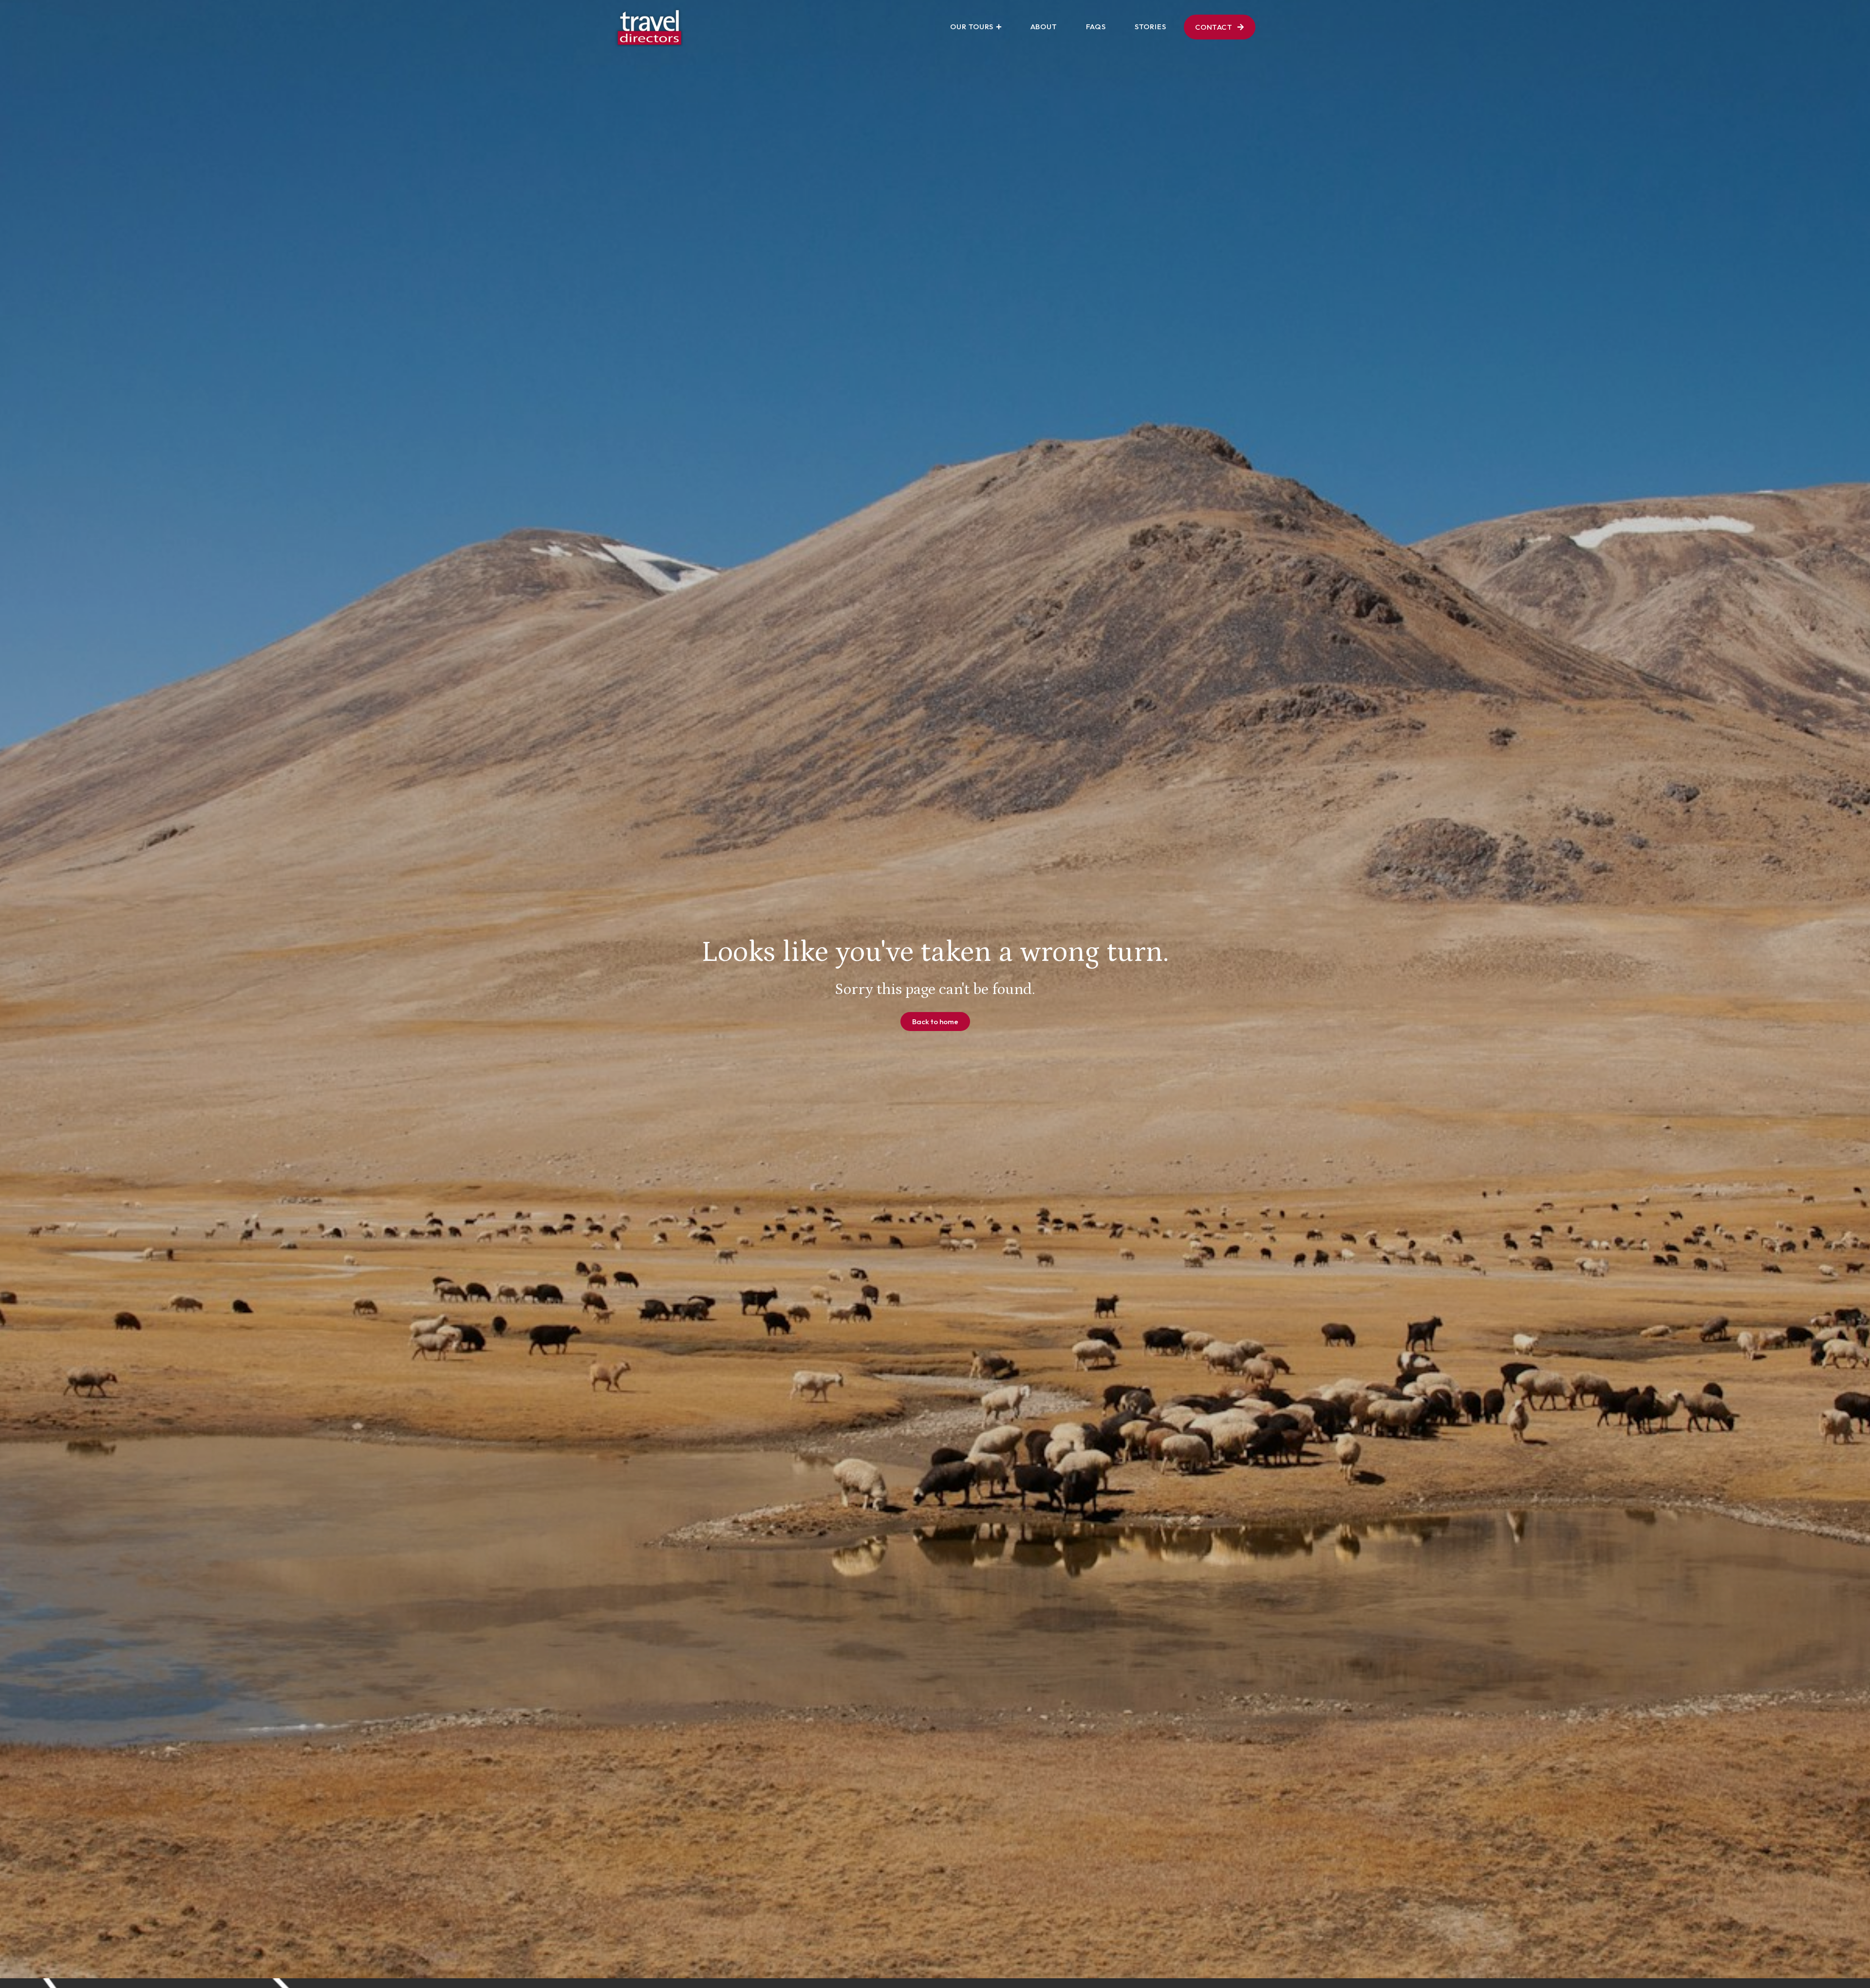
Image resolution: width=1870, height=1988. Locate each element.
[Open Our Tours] (999, 27)
